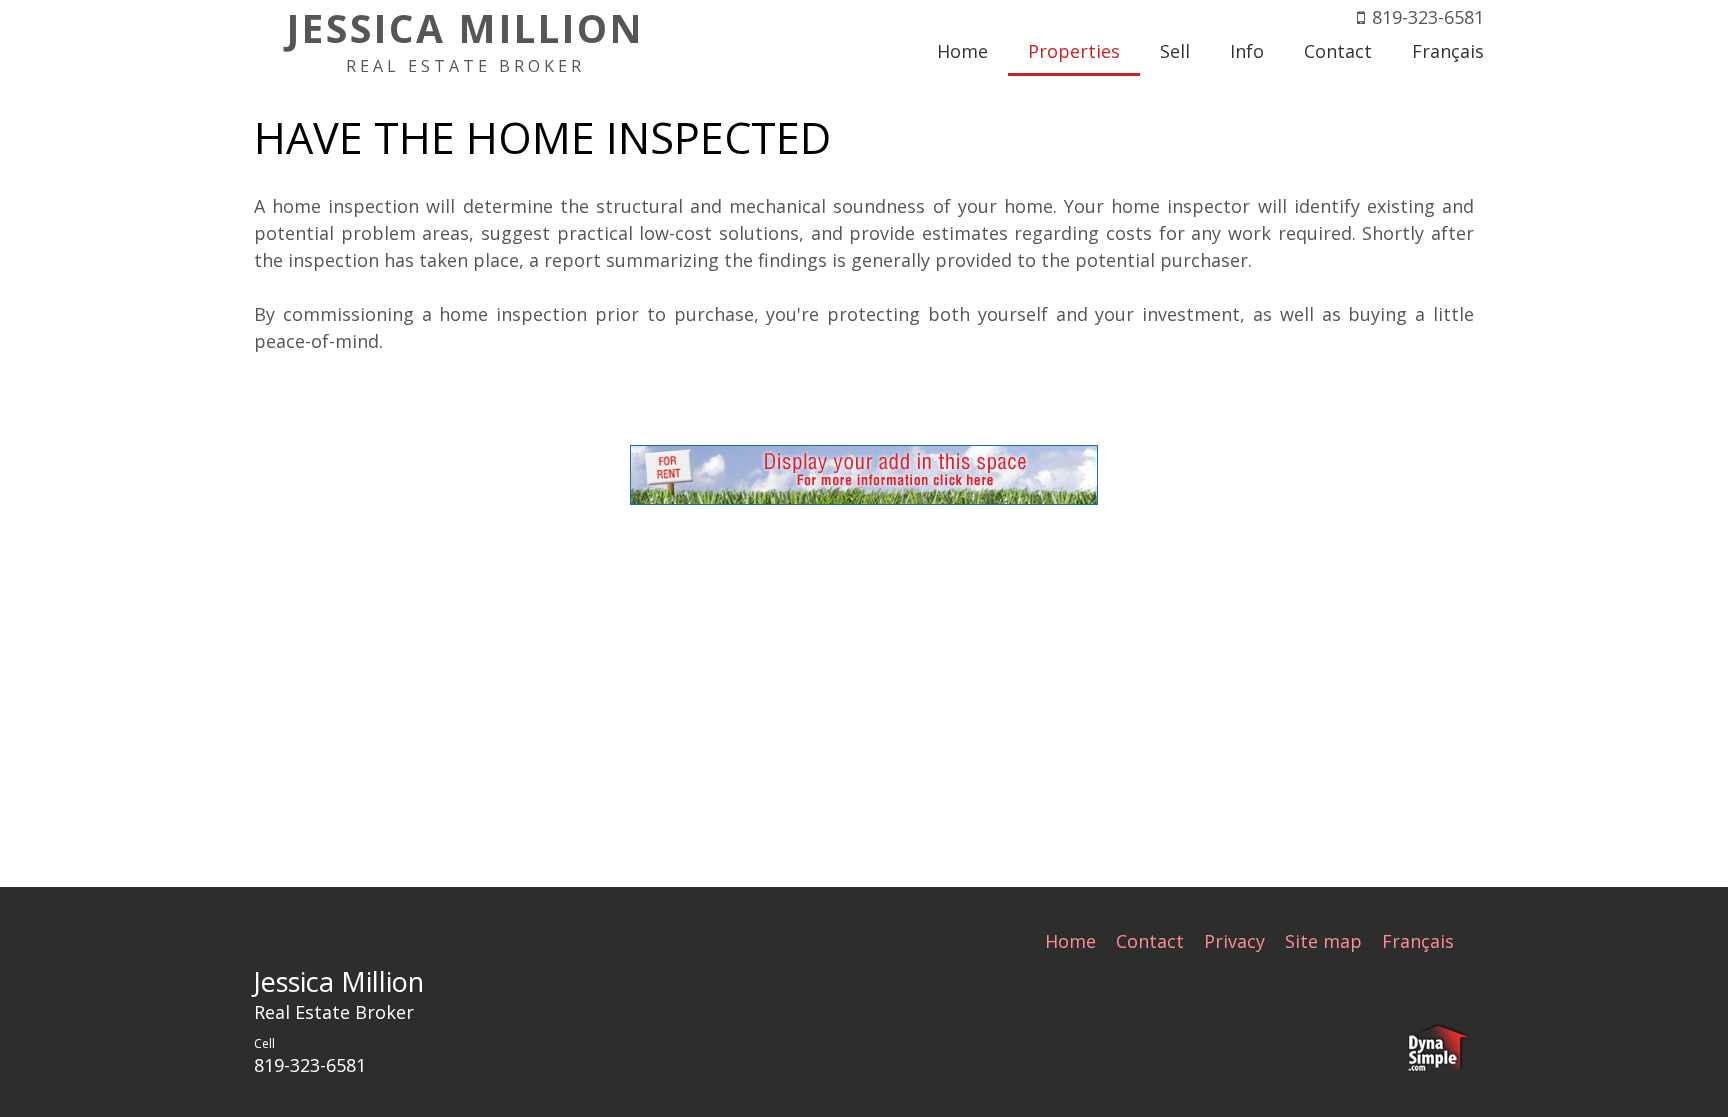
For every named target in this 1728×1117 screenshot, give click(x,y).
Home (1070, 941)
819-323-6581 (1428, 17)
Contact (1150, 941)
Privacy (1234, 941)
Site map (1323, 941)
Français (1418, 941)
